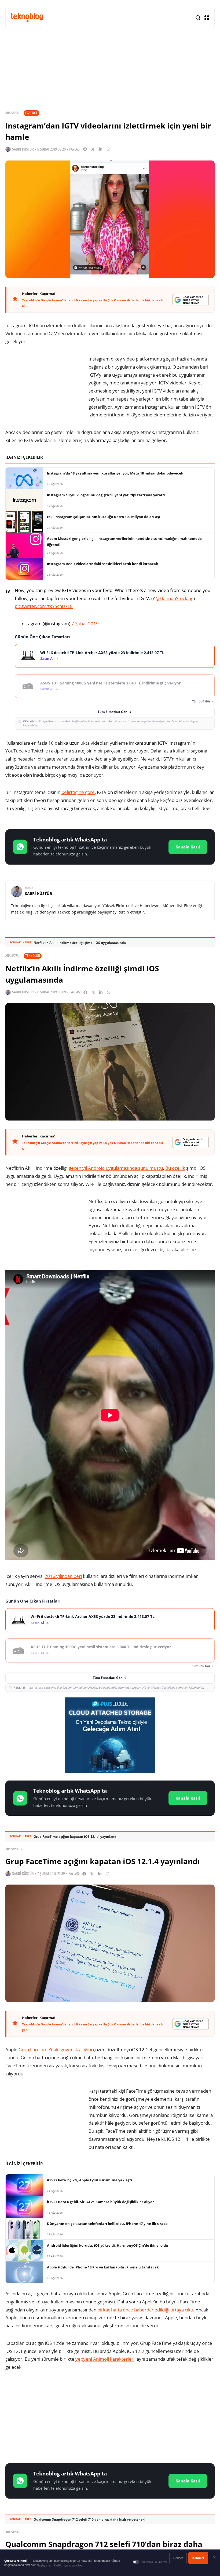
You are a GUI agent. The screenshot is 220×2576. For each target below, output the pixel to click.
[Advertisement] (110, 2418)
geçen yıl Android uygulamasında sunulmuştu (116, 1168)
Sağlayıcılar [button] (44, 2565)
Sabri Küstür (23, 149)
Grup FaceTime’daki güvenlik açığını (55, 2049)
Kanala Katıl (188, 847)
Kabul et (198, 2558)
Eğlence (31, 113)
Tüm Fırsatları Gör (112, 712)
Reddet (178, 2558)
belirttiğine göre (78, 792)
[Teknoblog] (27, 17)
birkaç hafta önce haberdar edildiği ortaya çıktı (145, 2310)
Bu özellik (175, 1168)
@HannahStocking (175, 598)
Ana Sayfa (12, 113)
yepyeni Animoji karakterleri (105, 2359)
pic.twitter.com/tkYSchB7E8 (44, 606)
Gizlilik (58, 2565)
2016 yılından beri (63, 1576)
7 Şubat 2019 (85, 624)
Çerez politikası (74, 2565)
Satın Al (47, 659)
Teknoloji (33, 956)
